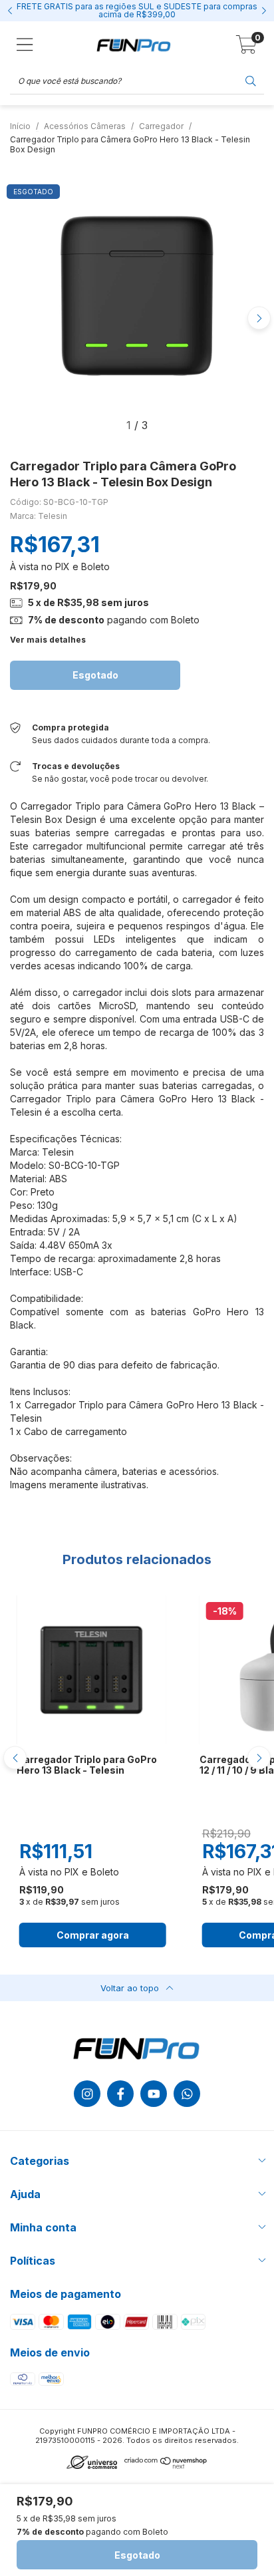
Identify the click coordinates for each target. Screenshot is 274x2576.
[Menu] (25, 45)
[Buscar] (251, 80)
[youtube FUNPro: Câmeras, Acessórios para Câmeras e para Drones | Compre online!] (154, 2094)
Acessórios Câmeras (85, 126)
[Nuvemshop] (166, 2466)
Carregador (161, 126)
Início (20, 126)
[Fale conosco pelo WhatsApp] (187, 2094)
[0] (246, 48)
